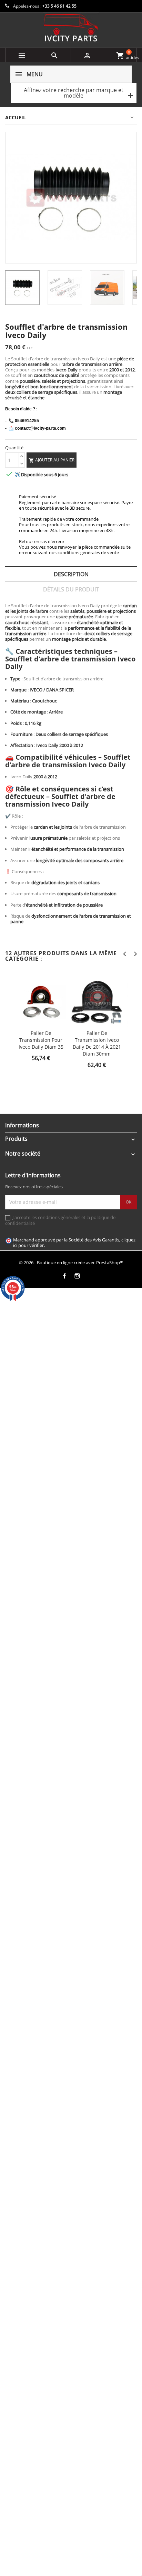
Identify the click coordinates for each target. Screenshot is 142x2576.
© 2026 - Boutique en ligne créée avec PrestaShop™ (71, 1262)
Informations (22, 1125)
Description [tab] (71, 574)
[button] (74, 93)
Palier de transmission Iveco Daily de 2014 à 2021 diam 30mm (97, 1043)
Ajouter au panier (52, 460)
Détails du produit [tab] (71, 589)
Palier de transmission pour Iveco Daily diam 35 (41, 1040)
